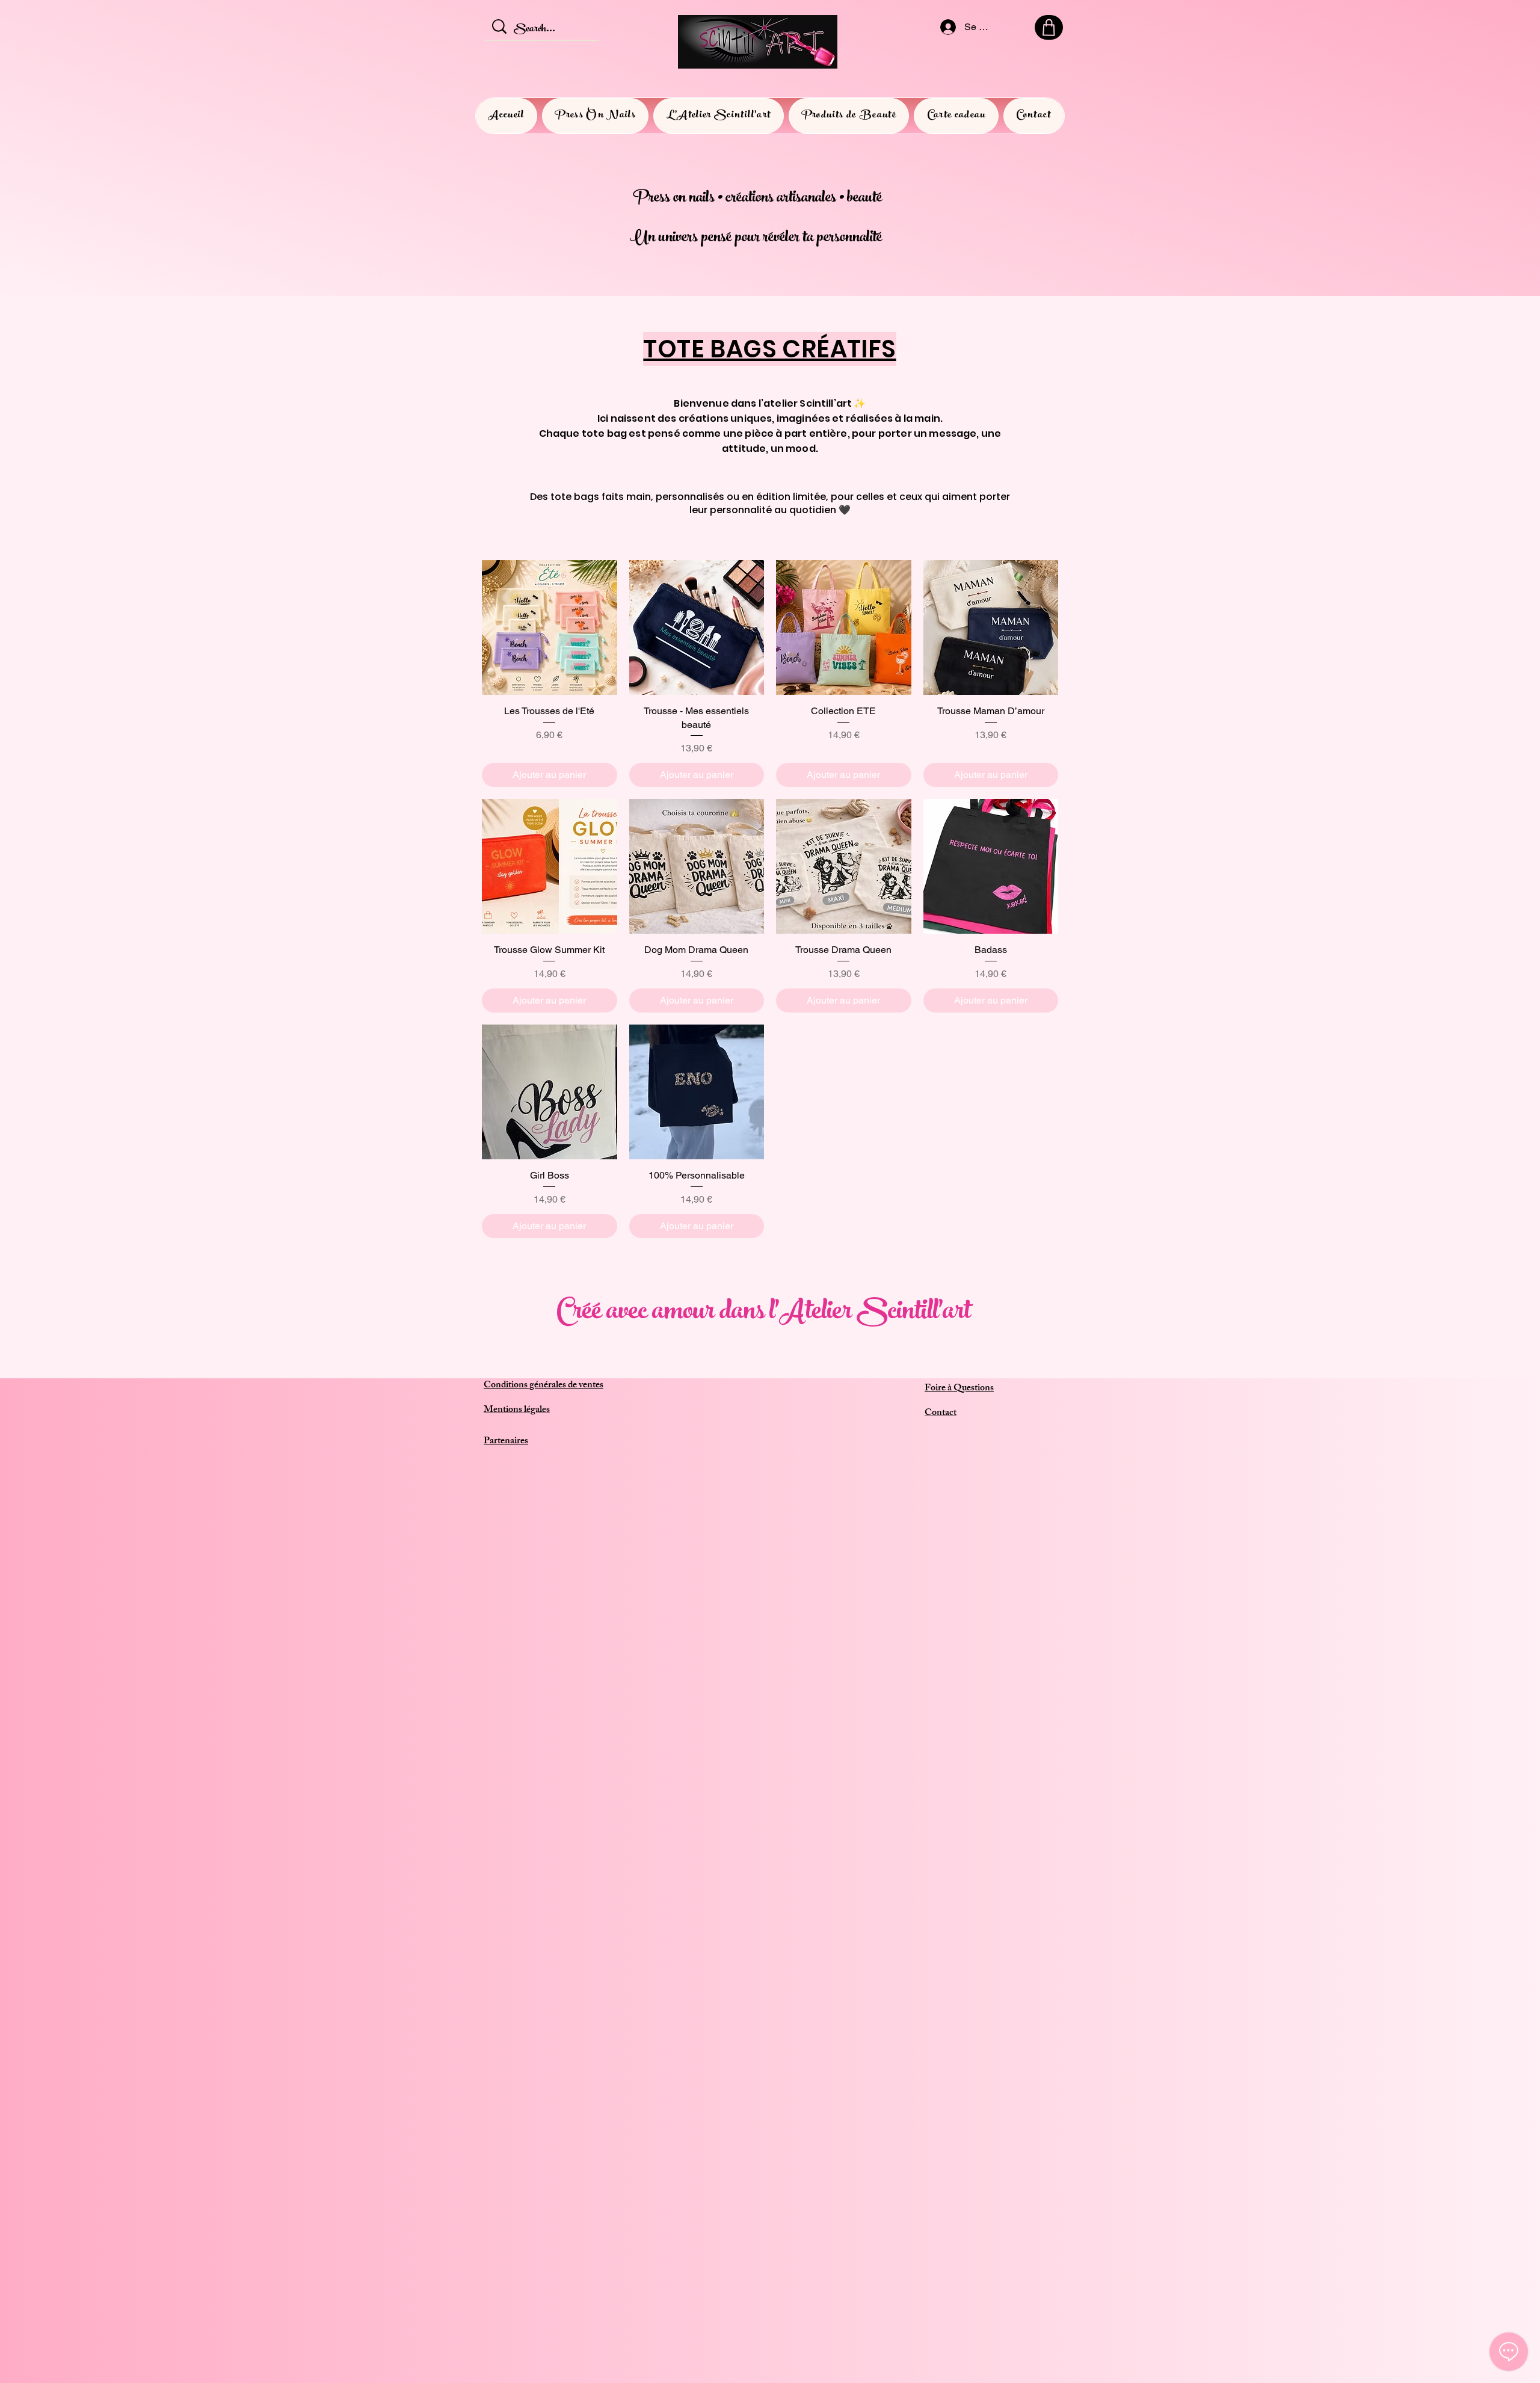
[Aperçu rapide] (550, 628)
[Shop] (1049, 27)
